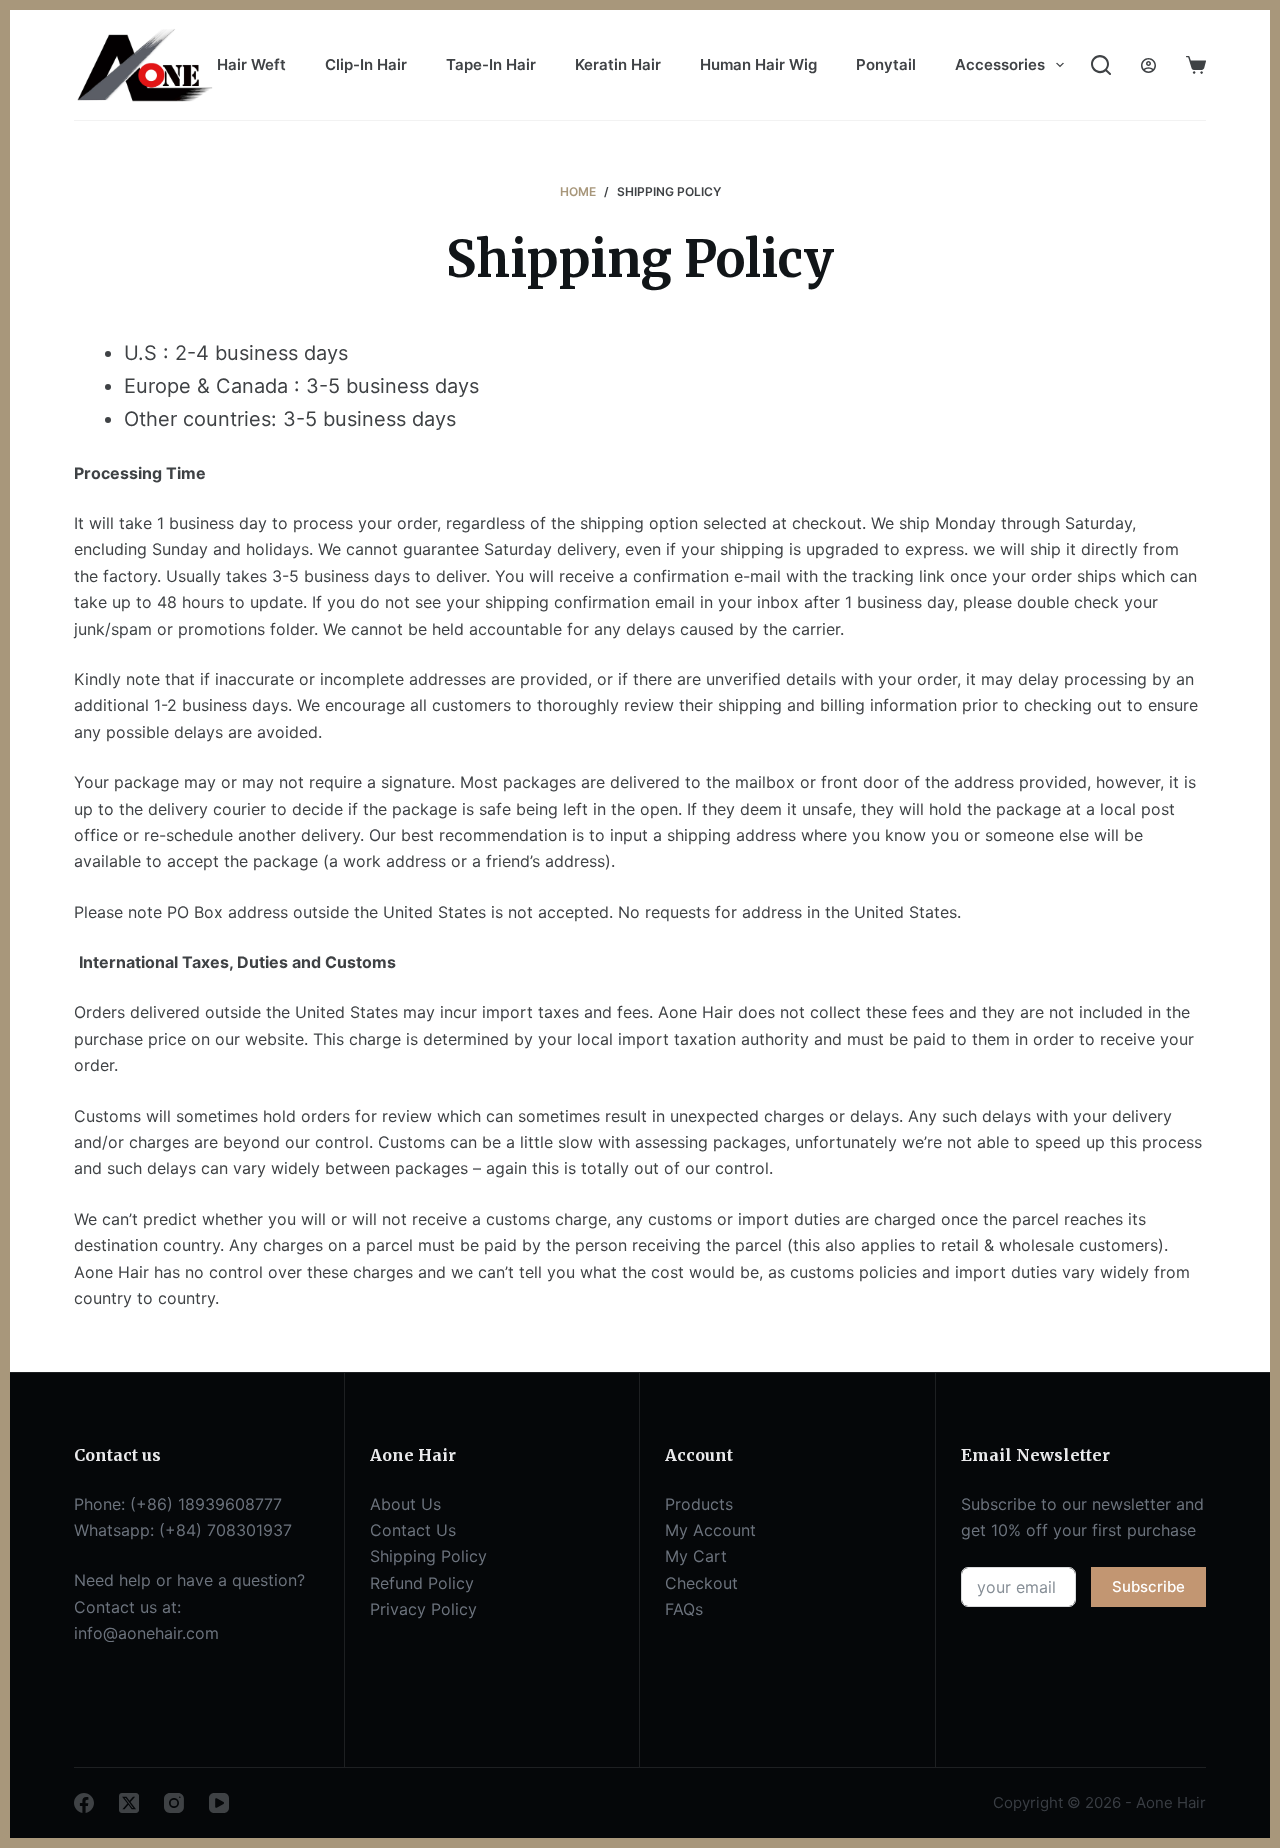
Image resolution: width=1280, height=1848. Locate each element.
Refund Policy (422, 1583)
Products (699, 1504)
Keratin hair (618, 64)
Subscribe (1148, 1586)
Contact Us (413, 1530)
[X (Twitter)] (129, 1803)
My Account (710, 1530)
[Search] (1101, 65)
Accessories (1000, 64)
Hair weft (251, 64)
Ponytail (886, 64)
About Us (405, 1504)
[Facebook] (84, 1803)
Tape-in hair (491, 64)
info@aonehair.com (146, 1633)
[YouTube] (219, 1803)
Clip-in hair (366, 64)
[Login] (1148, 65)
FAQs (684, 1609)
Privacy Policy (423, 1609)
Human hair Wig (758, 64)
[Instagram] (174, 1803)
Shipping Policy (428, 1556)
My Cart (696, 1556)
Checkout (701, 1583)
